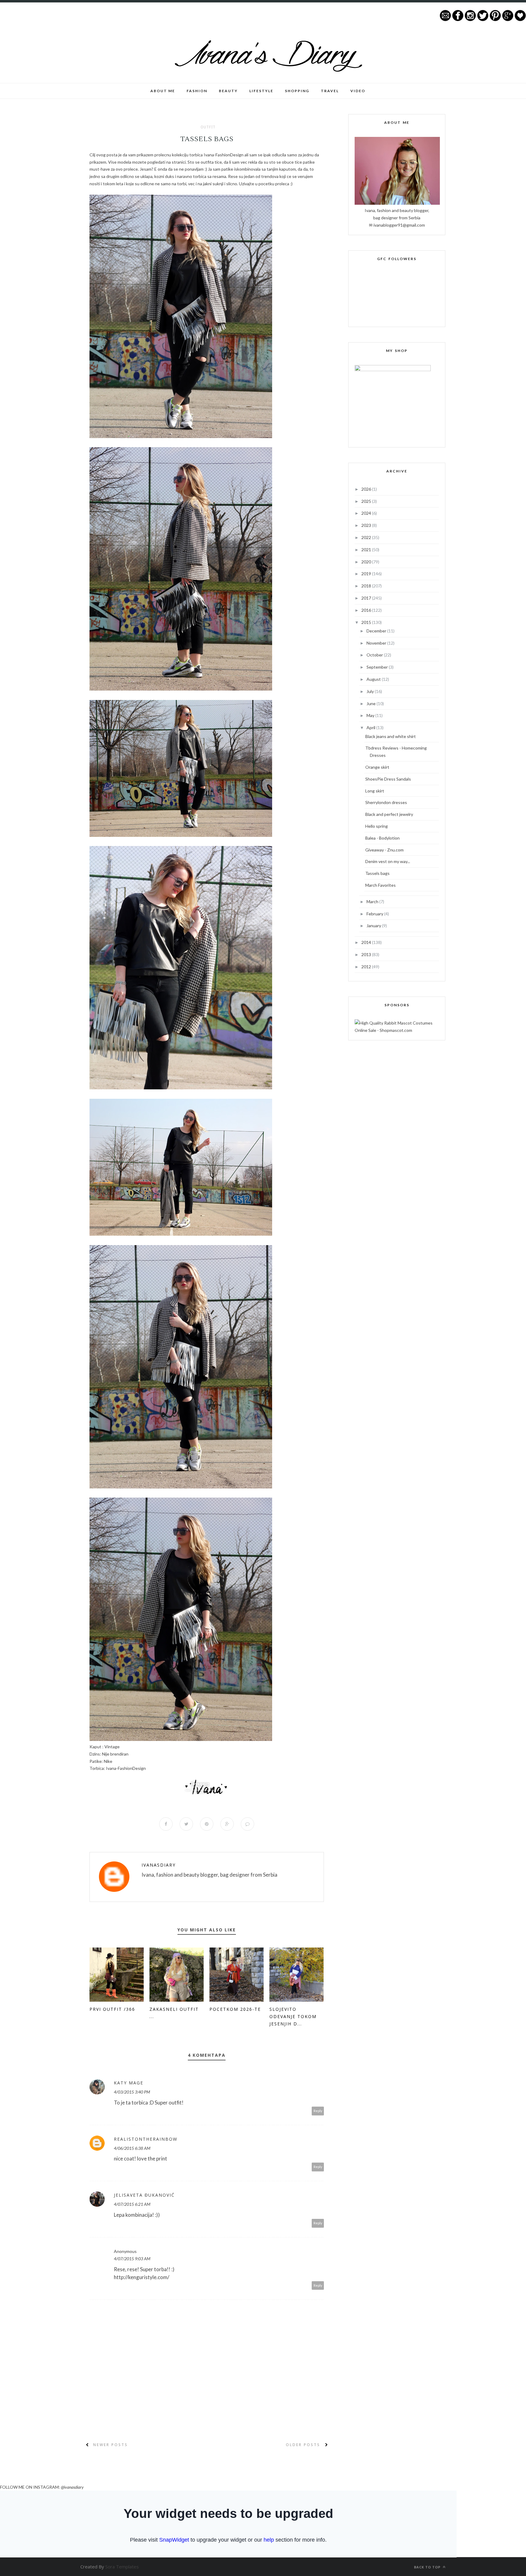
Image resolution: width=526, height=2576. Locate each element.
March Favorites (380, 885)
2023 (367, 525)
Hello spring (377, 826)
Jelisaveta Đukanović (144, 2195)
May (371, 715)
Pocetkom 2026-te (235, 2009)
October (375, 655)
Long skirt (375, 791)
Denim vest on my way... (388, 861)
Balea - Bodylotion (382, 838)
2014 (367, 942)
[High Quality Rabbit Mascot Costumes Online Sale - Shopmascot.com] (397, 1030)
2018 (367, 586)
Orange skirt (377, 767)
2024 (367, 513)
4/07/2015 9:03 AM (132, 2259)
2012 (367, 967)
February (375, 914)
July (371, 691)
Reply (318, 2111)
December (377, 631)
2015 (367, 622)
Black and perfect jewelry (389, 814)
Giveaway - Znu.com (384, 850)
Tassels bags (377, 873)
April (371, 728)
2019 (367, 574)
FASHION (197, 91)
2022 (367, 537)
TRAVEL (330, 91)
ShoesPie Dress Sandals (388, 779)
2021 (367, 550)
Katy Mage (129, 2083)
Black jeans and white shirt (391, 736)
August (374, 679)
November (377, 643)
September (378, 667)
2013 (367, 954)
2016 (367, 610)
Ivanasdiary (159, 1865)
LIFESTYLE (261, 91)
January (374, 926)
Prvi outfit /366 (112, 2009)
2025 (367, 501)
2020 (367, 562)
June (372, 703)
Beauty (228, 91)
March (373, 902)
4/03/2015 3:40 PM (132, 2092)
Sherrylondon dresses (386, 802)
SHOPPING (297, 91)
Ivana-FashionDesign (224, 155)
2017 (367, 598)
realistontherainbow (146, 2139)
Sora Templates (122, 2567)
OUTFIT (208, 127)
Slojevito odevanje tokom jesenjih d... (293, 2016)
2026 (367, 489)
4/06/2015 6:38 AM (132, 2148)
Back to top (428, 2567)
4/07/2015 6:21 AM (132, 2204)
